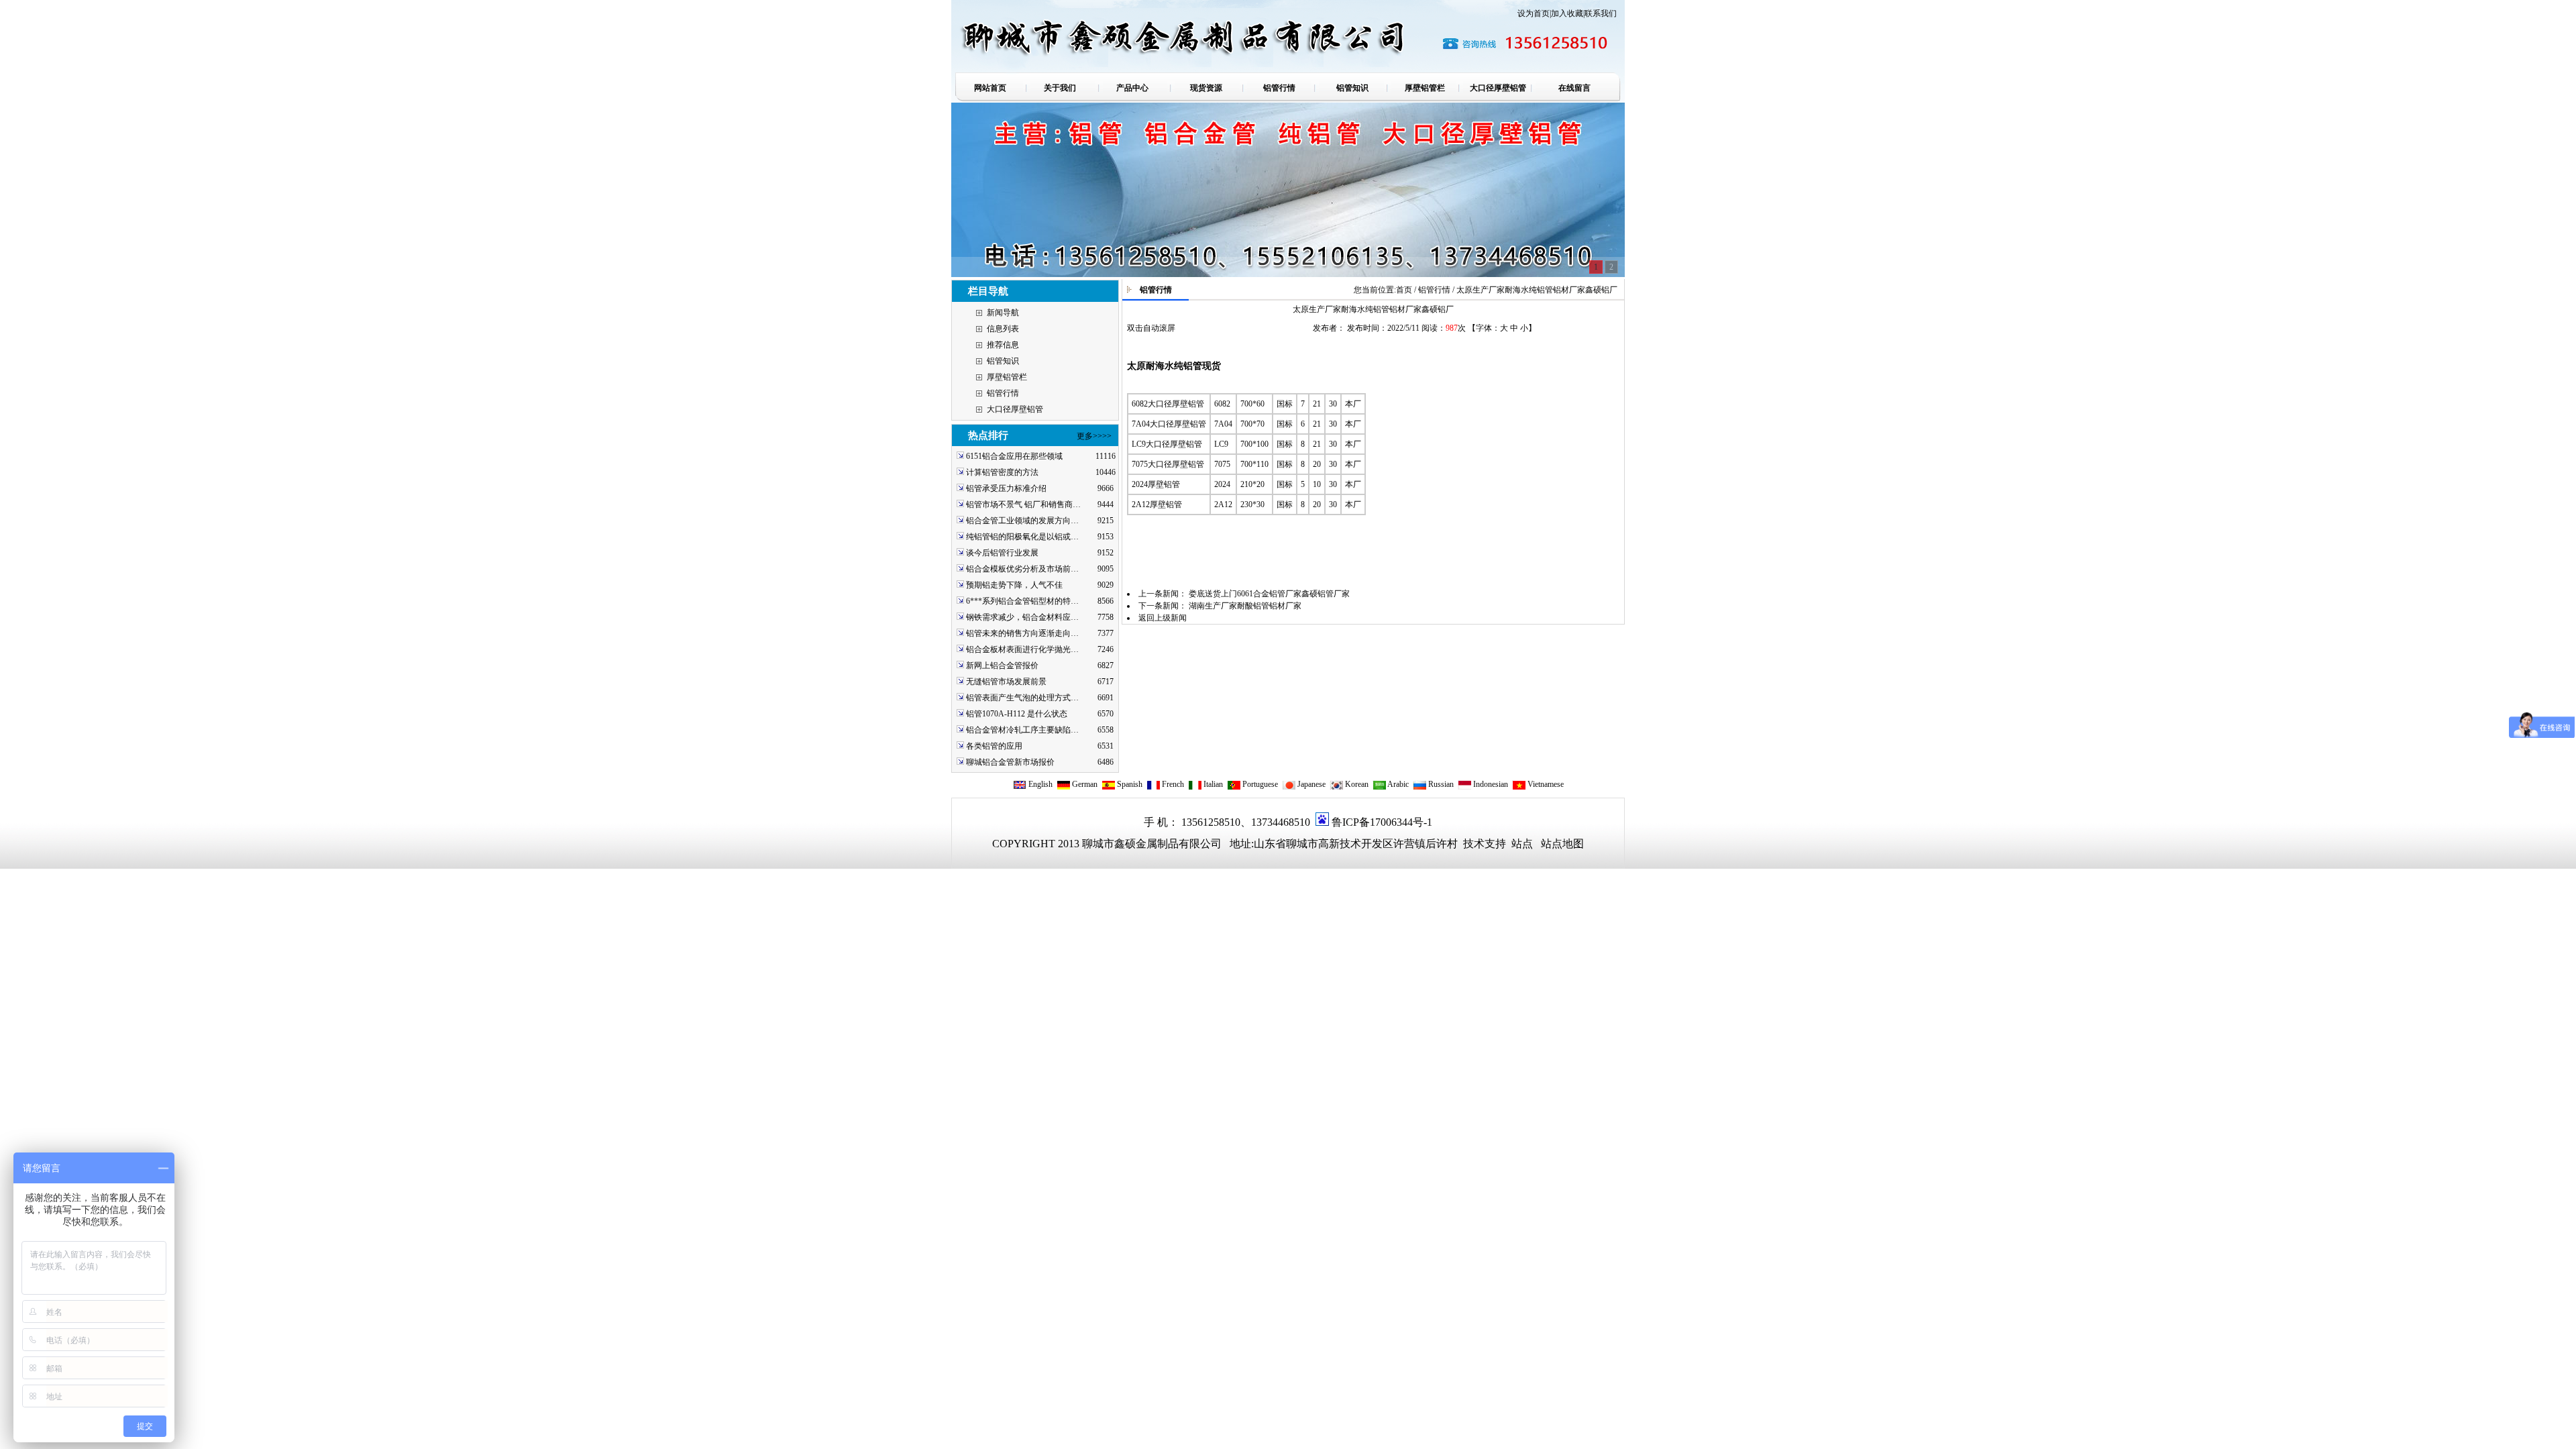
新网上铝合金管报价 (1002, 665)
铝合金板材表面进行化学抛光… (1022, 649)
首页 (1404, 290)
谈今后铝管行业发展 (1002, 553)
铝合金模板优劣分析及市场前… (1022, 569)
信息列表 (1003, 329)
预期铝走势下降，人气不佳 (1014, 585)
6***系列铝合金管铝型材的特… (1022, 601)
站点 (1522, 844)
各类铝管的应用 (994, 746)
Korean (1356, 784)
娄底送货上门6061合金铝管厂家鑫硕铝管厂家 (1269, 594)
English (1039, 784)
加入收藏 (1567, 13)
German (1084, 784)
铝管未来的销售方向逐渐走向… (1022, 633)
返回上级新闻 (1163, 618)
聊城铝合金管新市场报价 (1010, 762)
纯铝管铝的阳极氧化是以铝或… (1022, 537)
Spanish (1129, 784)
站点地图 (1562, 844)
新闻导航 (1003, 313)
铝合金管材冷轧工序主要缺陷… (1022, 730)
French (1172, 784)
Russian (1440, 784)
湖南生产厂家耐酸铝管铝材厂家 (1245, 606)
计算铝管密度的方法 (1002, 472)
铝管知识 (1003, 361)
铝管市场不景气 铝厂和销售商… (1023, 504)
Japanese (1310, 784)
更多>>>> (1094, 436)
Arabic (1397, 784)
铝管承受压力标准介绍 (1006, 488)
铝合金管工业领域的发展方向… (1022, 521)
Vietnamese (1545, 784)
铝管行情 (1003, 393)
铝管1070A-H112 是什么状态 (1017, 714)
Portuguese (1259, 784)
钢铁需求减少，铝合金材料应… (1022, 617)
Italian (1212, 784)
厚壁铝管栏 (1007, 377)
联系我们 (1601, 13)
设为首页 (1534, 13)
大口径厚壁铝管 (1015, 409)
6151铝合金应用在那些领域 (1014, 456)
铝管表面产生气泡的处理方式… (1022, 698)
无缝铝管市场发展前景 (1006, 682)
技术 (1472, 844)
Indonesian (1490, 784)
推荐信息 (1003, 345)
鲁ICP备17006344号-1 (1382, 822)
